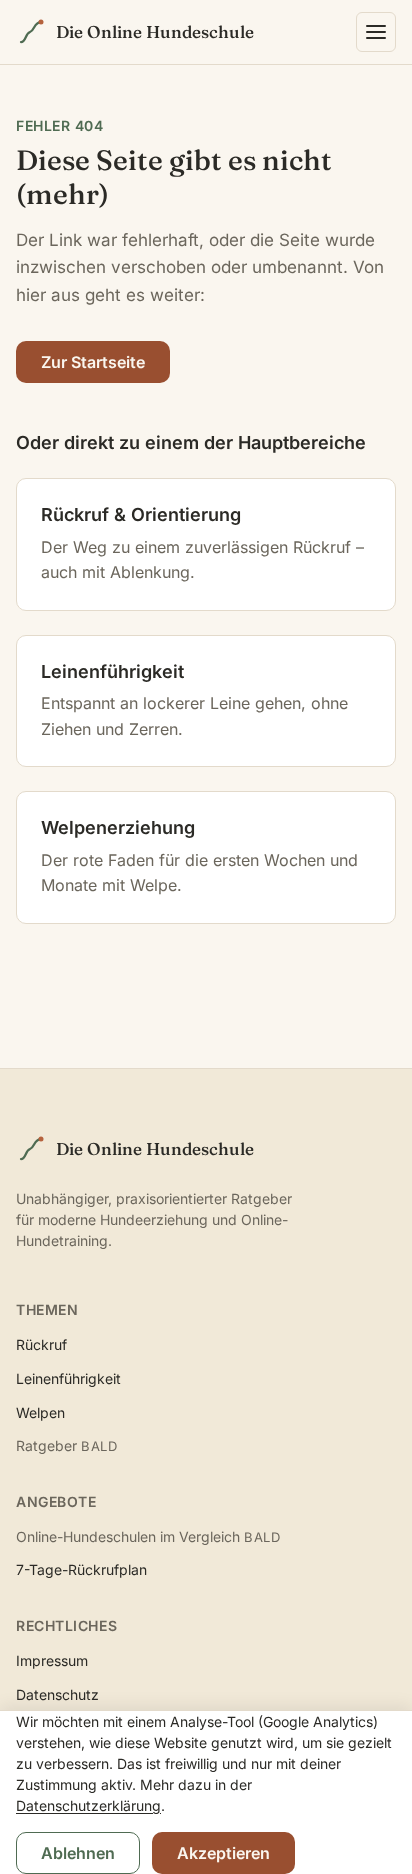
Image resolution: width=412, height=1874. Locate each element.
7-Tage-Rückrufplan (81, 1569)
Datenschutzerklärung (88, 1805)
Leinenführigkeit (68, 1378)
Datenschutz (57, 1694)
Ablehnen (78, 1853)
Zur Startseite (93, 362)
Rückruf (41, 1344)
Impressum (52, 1660)
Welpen (40, 1412)
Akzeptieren (223, 1853)
